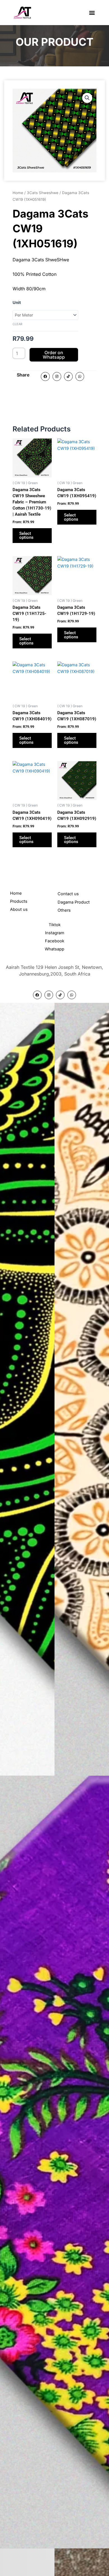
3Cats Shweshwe (43, 193)
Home (18, 193)
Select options (26, 536)
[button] (92, 13)
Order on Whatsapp (54, 355)
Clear (17, 324)
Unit (17, 303)
